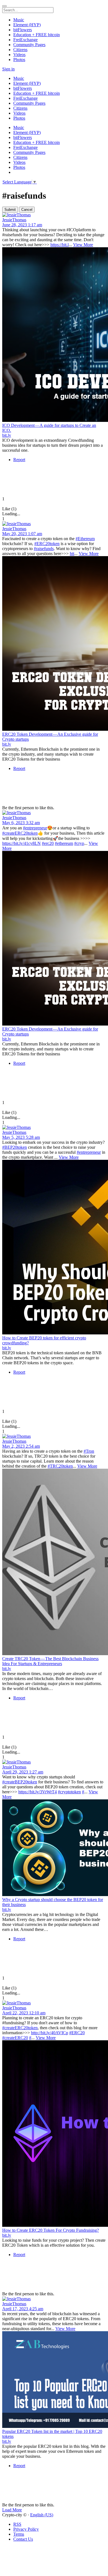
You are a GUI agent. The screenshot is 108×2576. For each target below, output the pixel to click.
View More (83, 245)
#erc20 (48, 843)
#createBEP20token (20, 1782)
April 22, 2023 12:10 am (24, 2013)
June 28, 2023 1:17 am (22, 225)
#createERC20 (15, 2038)
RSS (17, 2524)
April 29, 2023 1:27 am (23, 1772)
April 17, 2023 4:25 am (23, 2309)
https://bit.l (60, 245)
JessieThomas (14, 220)
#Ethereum (85, 539)
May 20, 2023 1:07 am (22, 534)
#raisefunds (44, 549)
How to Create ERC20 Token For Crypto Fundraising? (51, 2230)
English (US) (42, 2515)
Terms (19, 2534)
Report (19, 460)
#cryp (79, 843)
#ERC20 (77, 2033)
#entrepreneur (35, 828)
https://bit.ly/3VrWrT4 (38, 1792)
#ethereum (64, 843)
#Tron (89, 1451)
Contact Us (23, 2539)
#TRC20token (60, 1466)
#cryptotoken (69, 1792)
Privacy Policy (26, 2529)
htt (72, 554)
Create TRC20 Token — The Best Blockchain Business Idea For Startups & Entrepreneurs (50, 1661)
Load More (12, 2510)
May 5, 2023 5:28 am (21, 1137)
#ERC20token (47, 544)
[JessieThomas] (54, 215)
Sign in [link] (8, 69)
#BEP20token (15, 1147)
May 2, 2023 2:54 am (21, 1446)
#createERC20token (20, 833)
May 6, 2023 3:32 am (21, 823)
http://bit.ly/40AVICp (50, 2033)
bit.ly (7, 435)
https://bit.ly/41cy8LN (21, 843)
